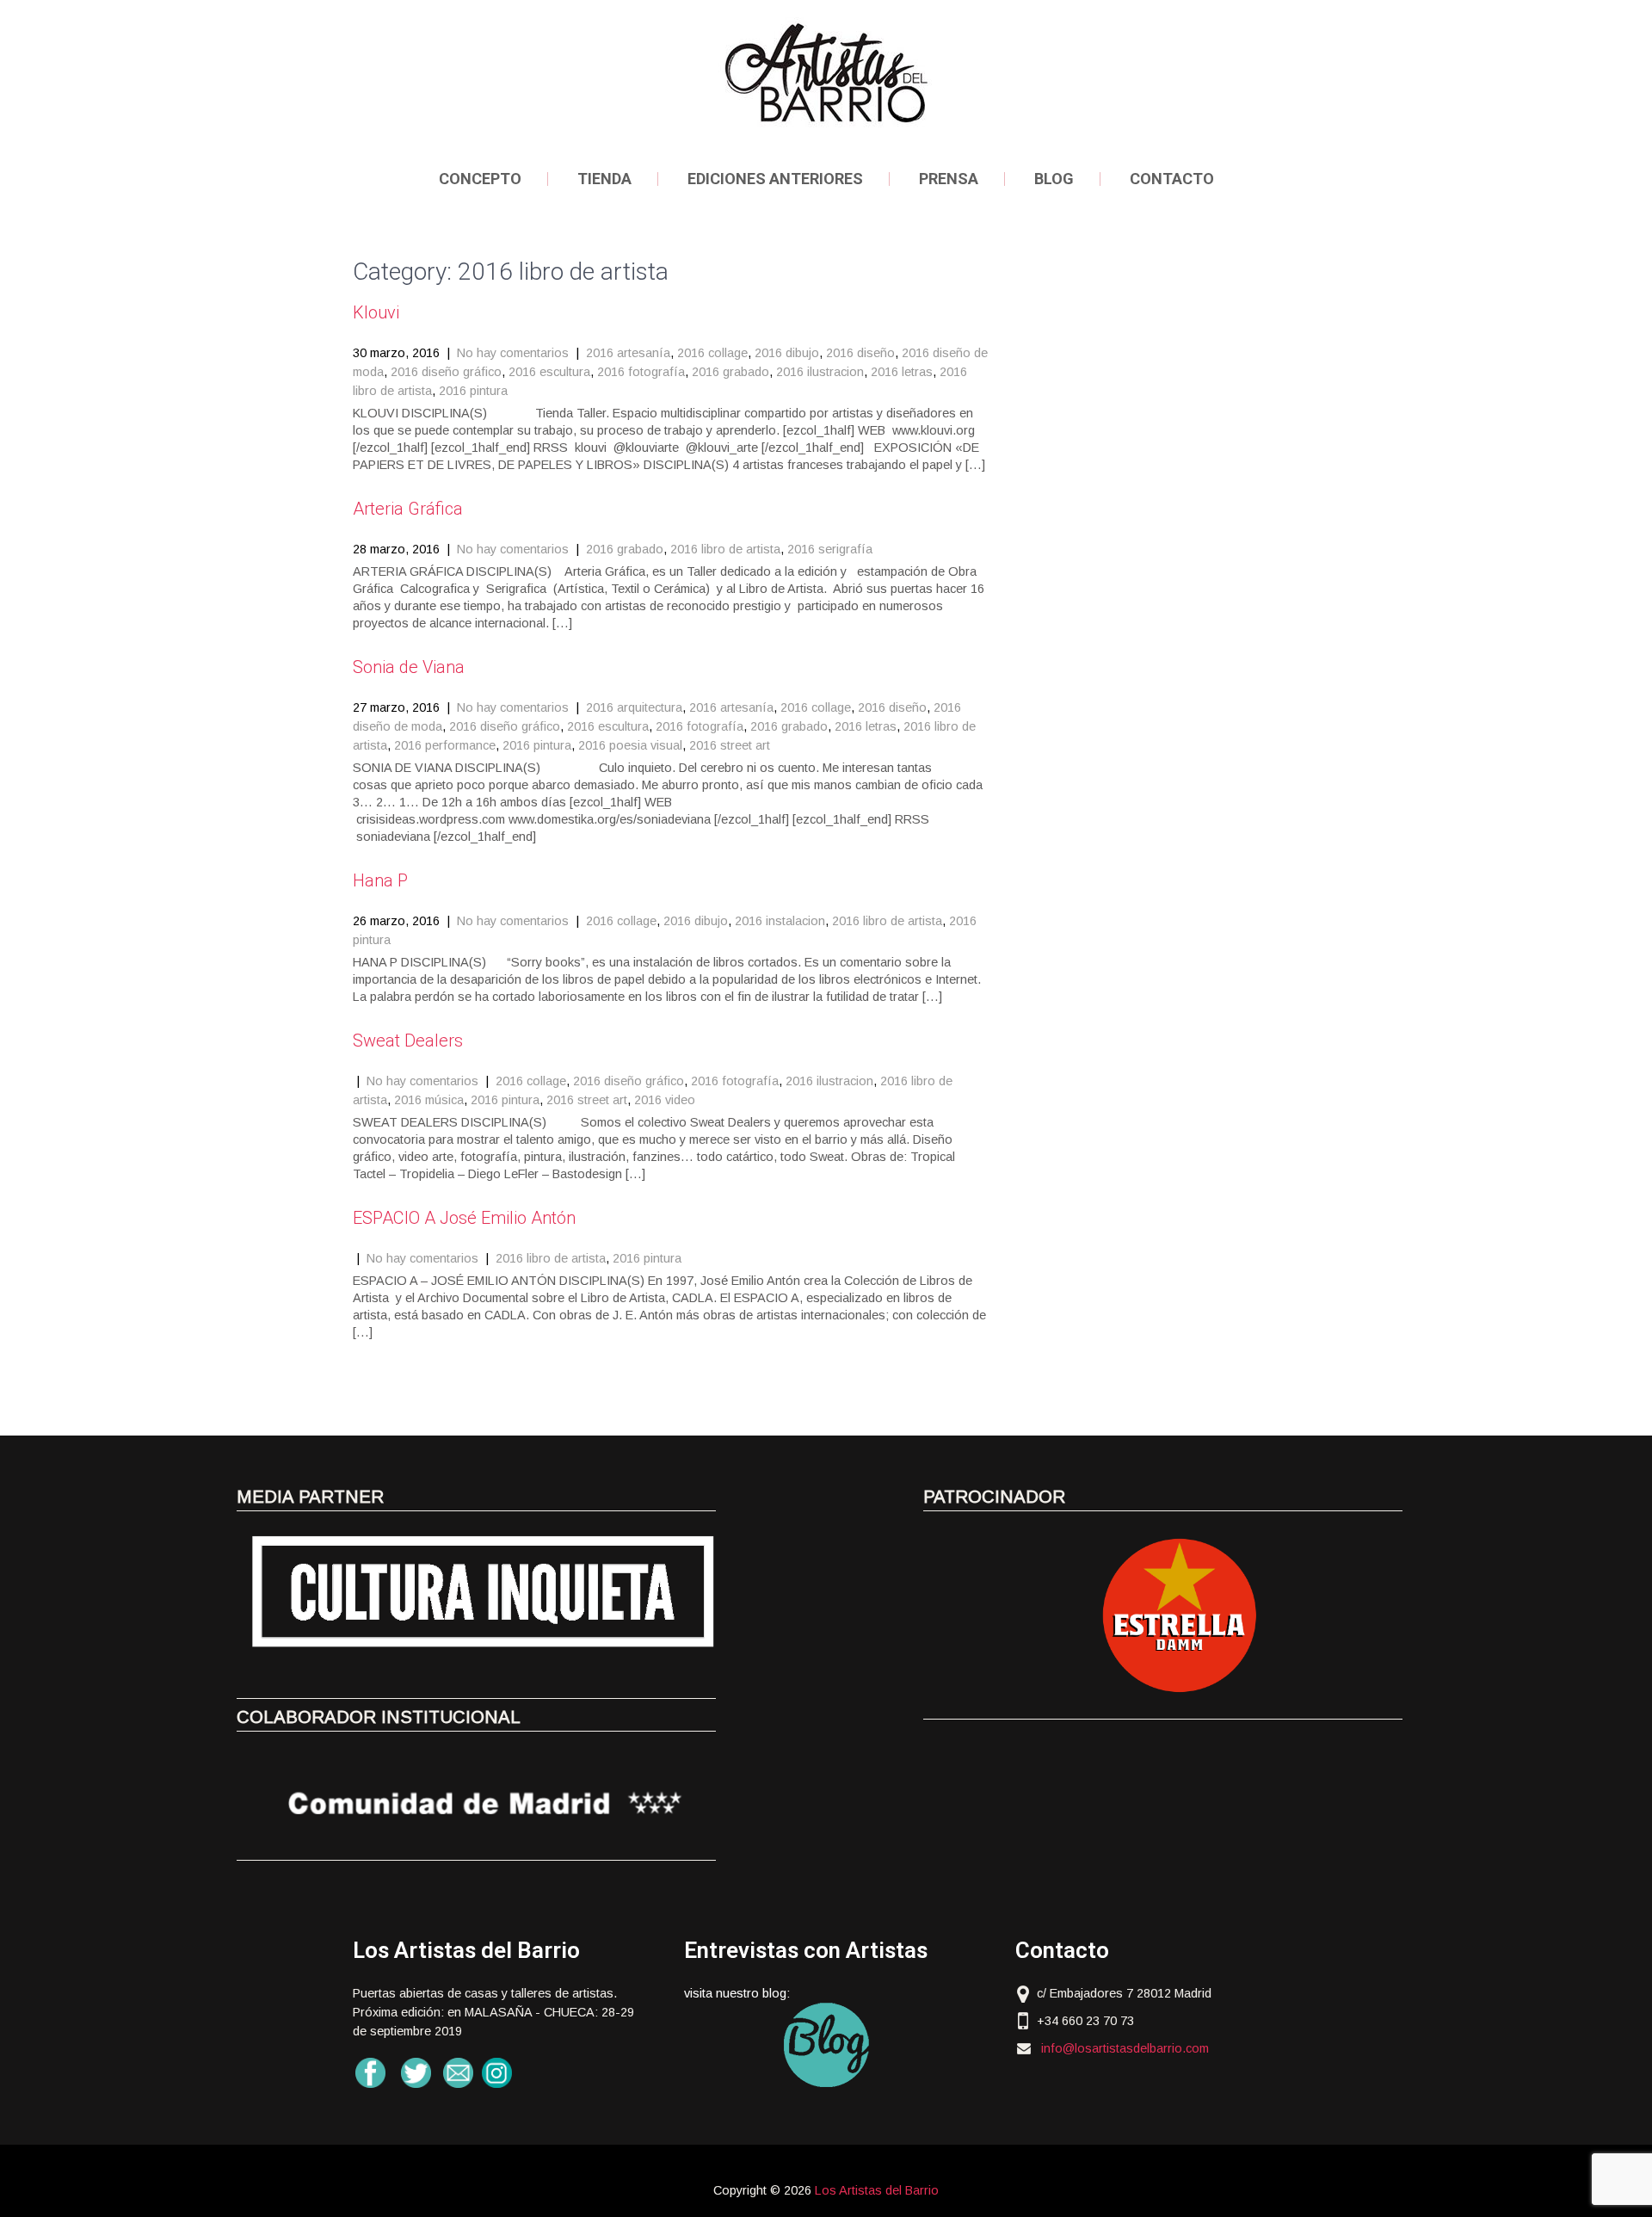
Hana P (380, 880)
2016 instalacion (780, 921)
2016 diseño (860, 353)
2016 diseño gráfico (446, 372)
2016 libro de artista (725, 549)
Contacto (1172, 179)
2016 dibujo (787, 353)
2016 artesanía (628, 353)
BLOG (1054, 179)
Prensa (949, 179)
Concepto (480, 179)
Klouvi (376, 312)
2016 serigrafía (830, 549)
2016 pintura (473, 391)
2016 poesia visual (630, 745)
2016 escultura (549, 372)
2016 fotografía (641, 372)
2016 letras (902, 372)
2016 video (665, 1100)
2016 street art (730, 745)
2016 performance (445, 745)
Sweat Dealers (408, 1041)
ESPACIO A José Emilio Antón (464, 1218)
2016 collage (712, 353)
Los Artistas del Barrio (877, 2190)
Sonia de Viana (409, 667)
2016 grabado (730, 372)
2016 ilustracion (820, 372)
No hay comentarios (513, 353)
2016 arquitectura (634, 707)
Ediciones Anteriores (775, 179)
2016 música (429, 1100)
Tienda (604, 179)
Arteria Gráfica (408, 509)
